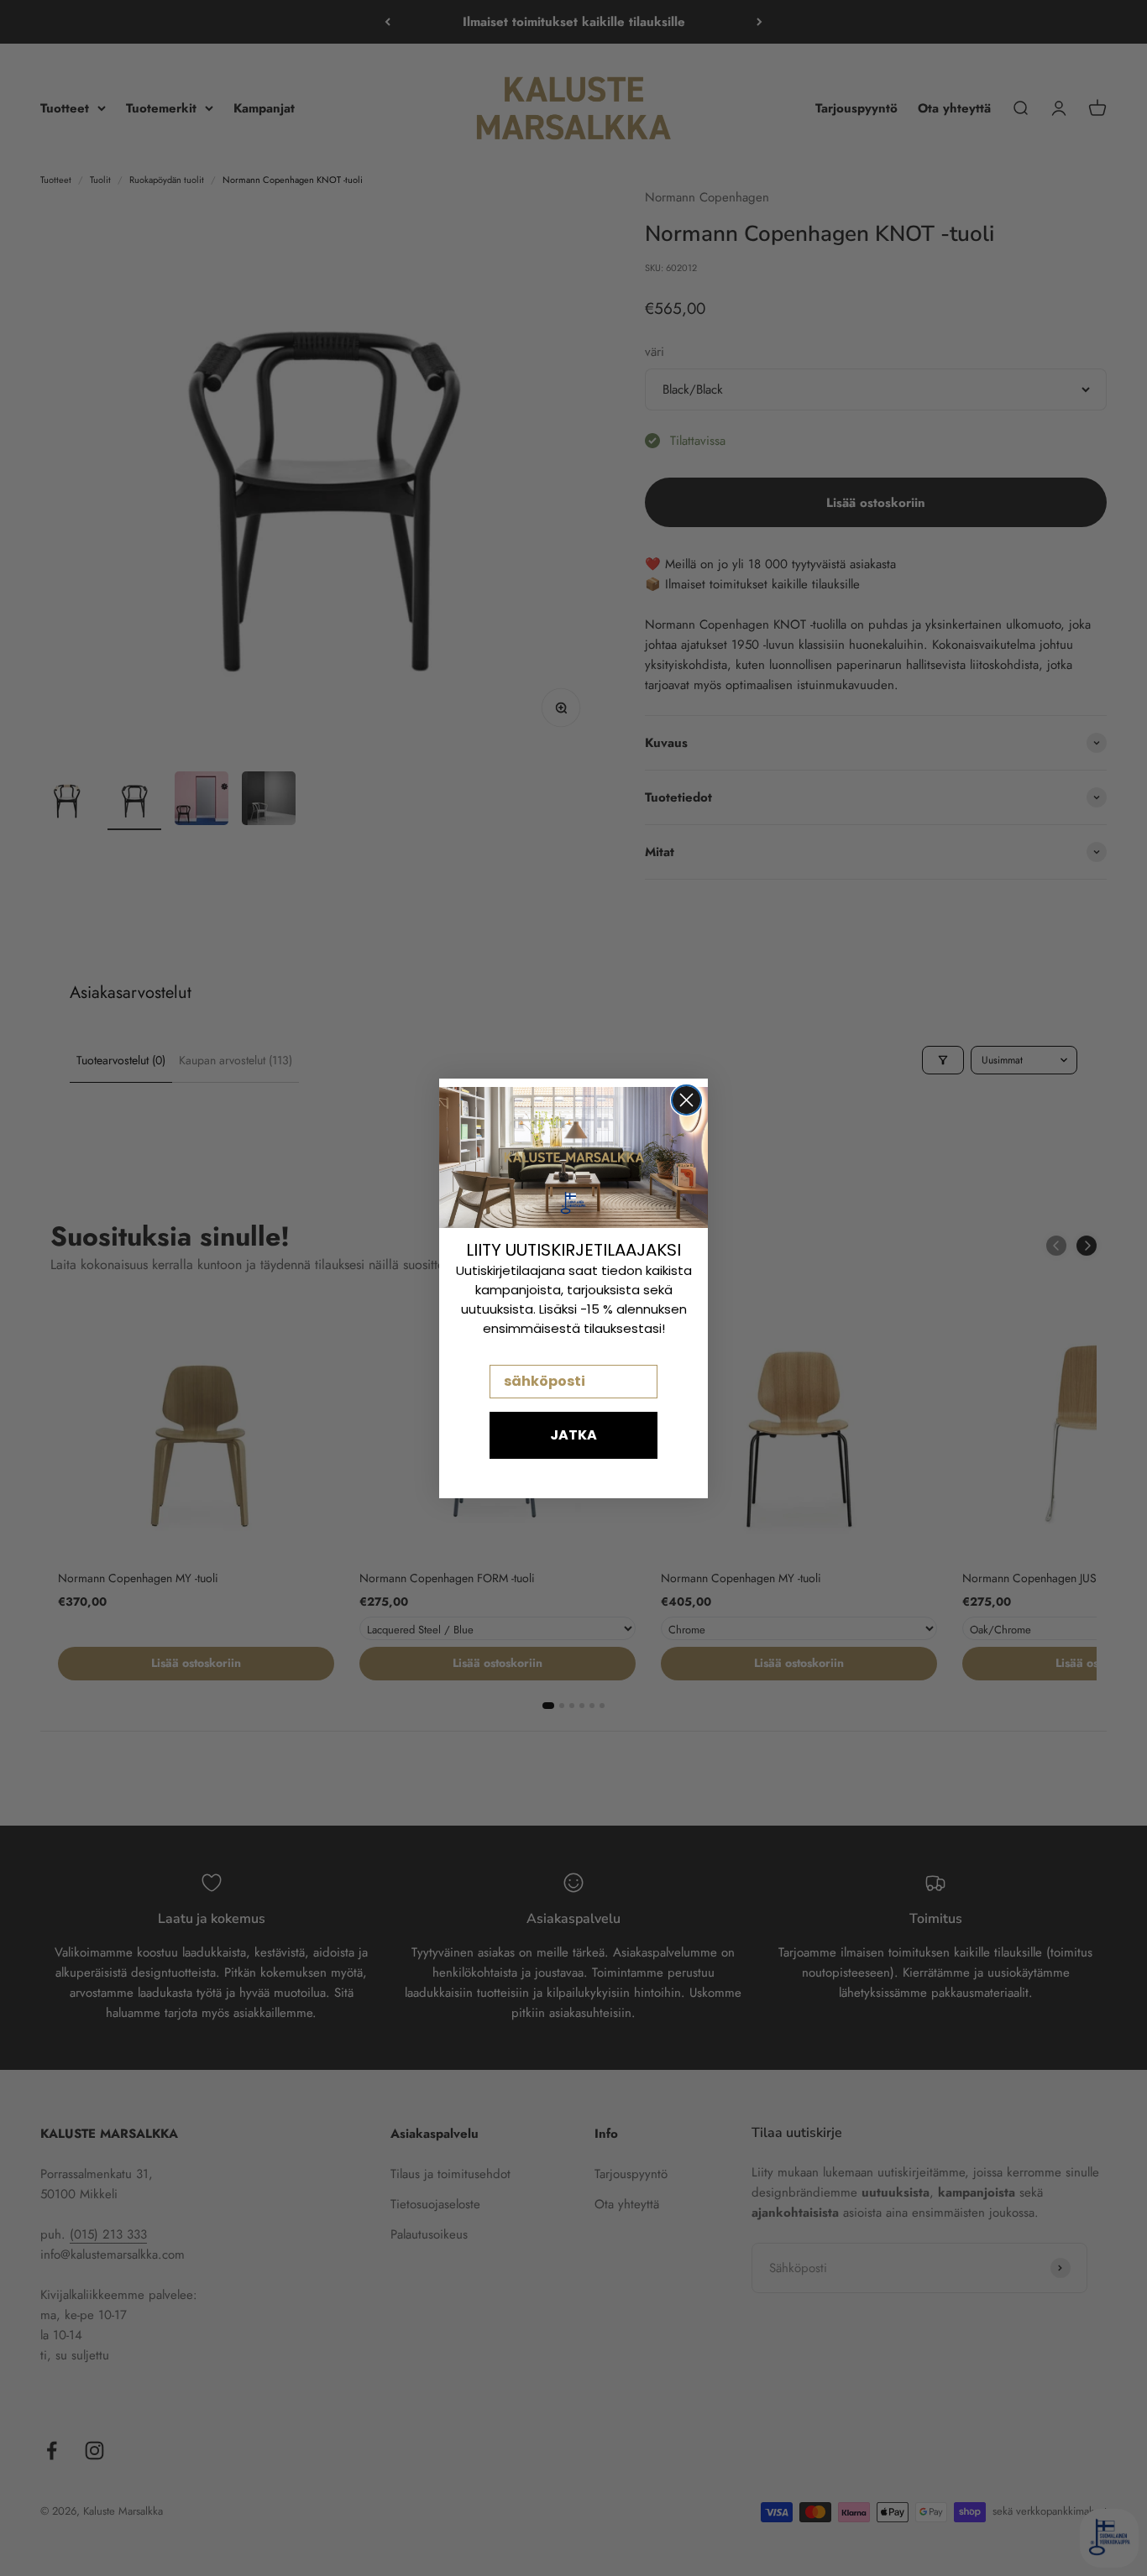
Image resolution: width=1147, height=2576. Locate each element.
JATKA (573, 1435)
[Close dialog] (686, 1100)
